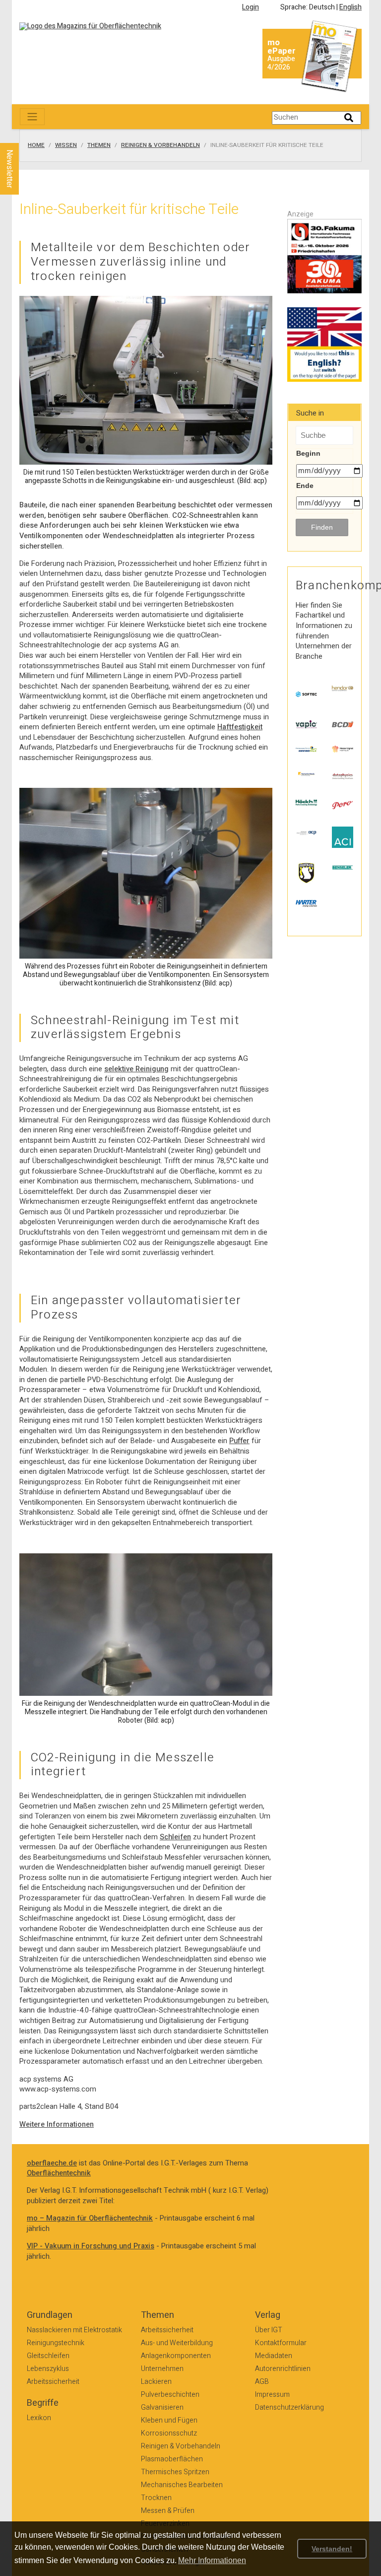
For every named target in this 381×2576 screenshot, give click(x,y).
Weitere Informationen (57, 2124)
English (350, 7)
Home (36, 145)
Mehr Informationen (212, 2560)
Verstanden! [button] (332, 2549)
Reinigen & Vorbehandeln (160, 145)
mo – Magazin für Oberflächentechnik (90, 2218)
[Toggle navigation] (32, 117)
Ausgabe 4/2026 (281, 63)
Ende (305, 486)
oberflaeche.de (52, 2163)
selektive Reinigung (136, 1069)
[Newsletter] (26, 134)
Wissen (66, 145)
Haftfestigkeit (240, 727)
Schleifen (175, 1837)
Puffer (239, 1441)
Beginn (308, 453)
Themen (99, 145)
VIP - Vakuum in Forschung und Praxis (91, 2246)
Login (251, 7)
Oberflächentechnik (59, 2173)
